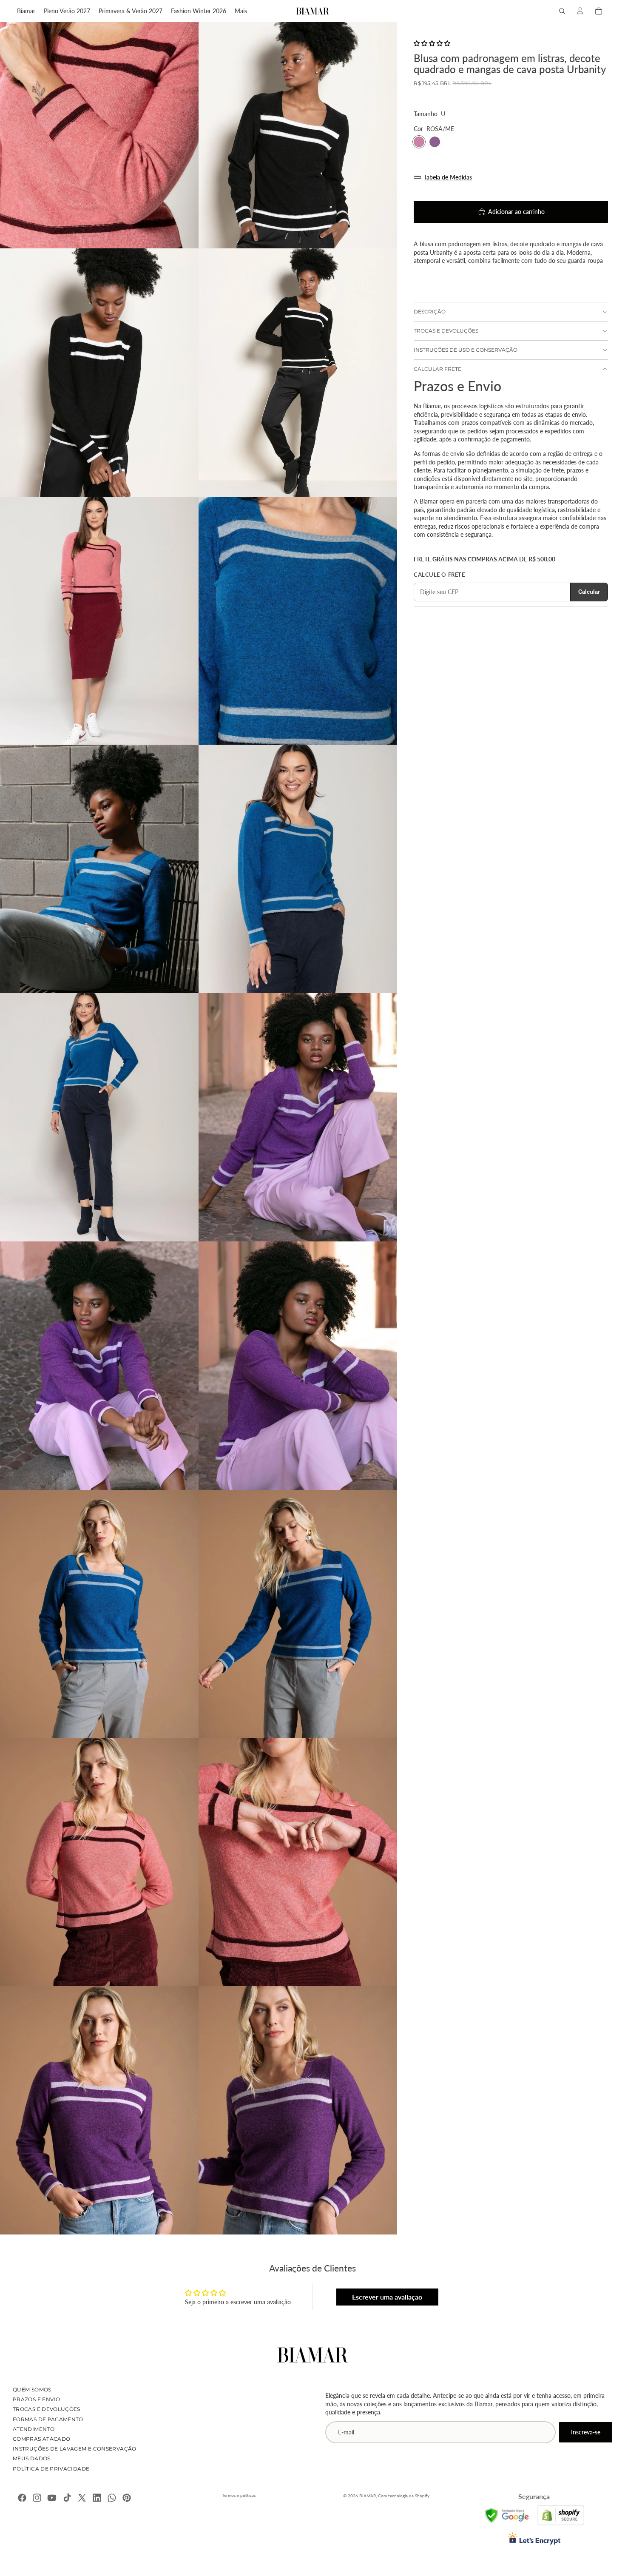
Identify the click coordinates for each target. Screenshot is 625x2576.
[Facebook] (22, 2498)
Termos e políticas (239, 2495)
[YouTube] (52, 2498)
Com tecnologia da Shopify (404, 2496)
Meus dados (32, 2458)
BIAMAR (368, 2496)
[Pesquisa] (562, 11)
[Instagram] (37, 2498)
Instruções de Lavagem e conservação (75, 2449)
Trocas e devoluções (446, 331)
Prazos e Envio (36, 2399)
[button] (432, 43)
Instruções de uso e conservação (466, 350)
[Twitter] (82, 2498)
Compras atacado (41, 2439)
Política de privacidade (51, 2469)
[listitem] (241, 11)
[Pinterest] (127, 2498)
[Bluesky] (112, 2498)
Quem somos (32, 2390)
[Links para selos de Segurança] (507, 2515)
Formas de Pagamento (48, 2419)
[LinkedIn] (97, 2498)
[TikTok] (67, 2498)
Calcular (589, 592)
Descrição (430, 312)
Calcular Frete (437, 369)
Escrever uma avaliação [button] (387, 2297)
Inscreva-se (586, 2432)
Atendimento (34, 2429)
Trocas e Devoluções (47, 2409)
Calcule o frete (439, 575)
